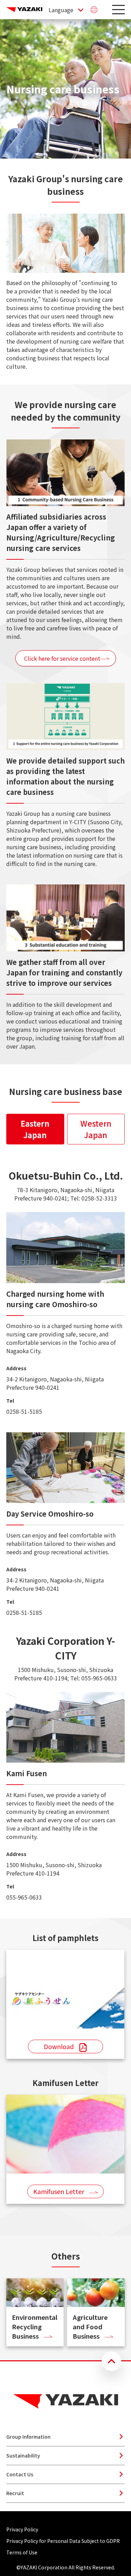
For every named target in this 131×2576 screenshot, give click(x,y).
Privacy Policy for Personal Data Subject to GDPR (63, 2541)
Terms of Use (22, 2552)
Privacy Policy (22, 2529)
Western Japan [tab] (96, 1129)
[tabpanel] (65, 1535)
